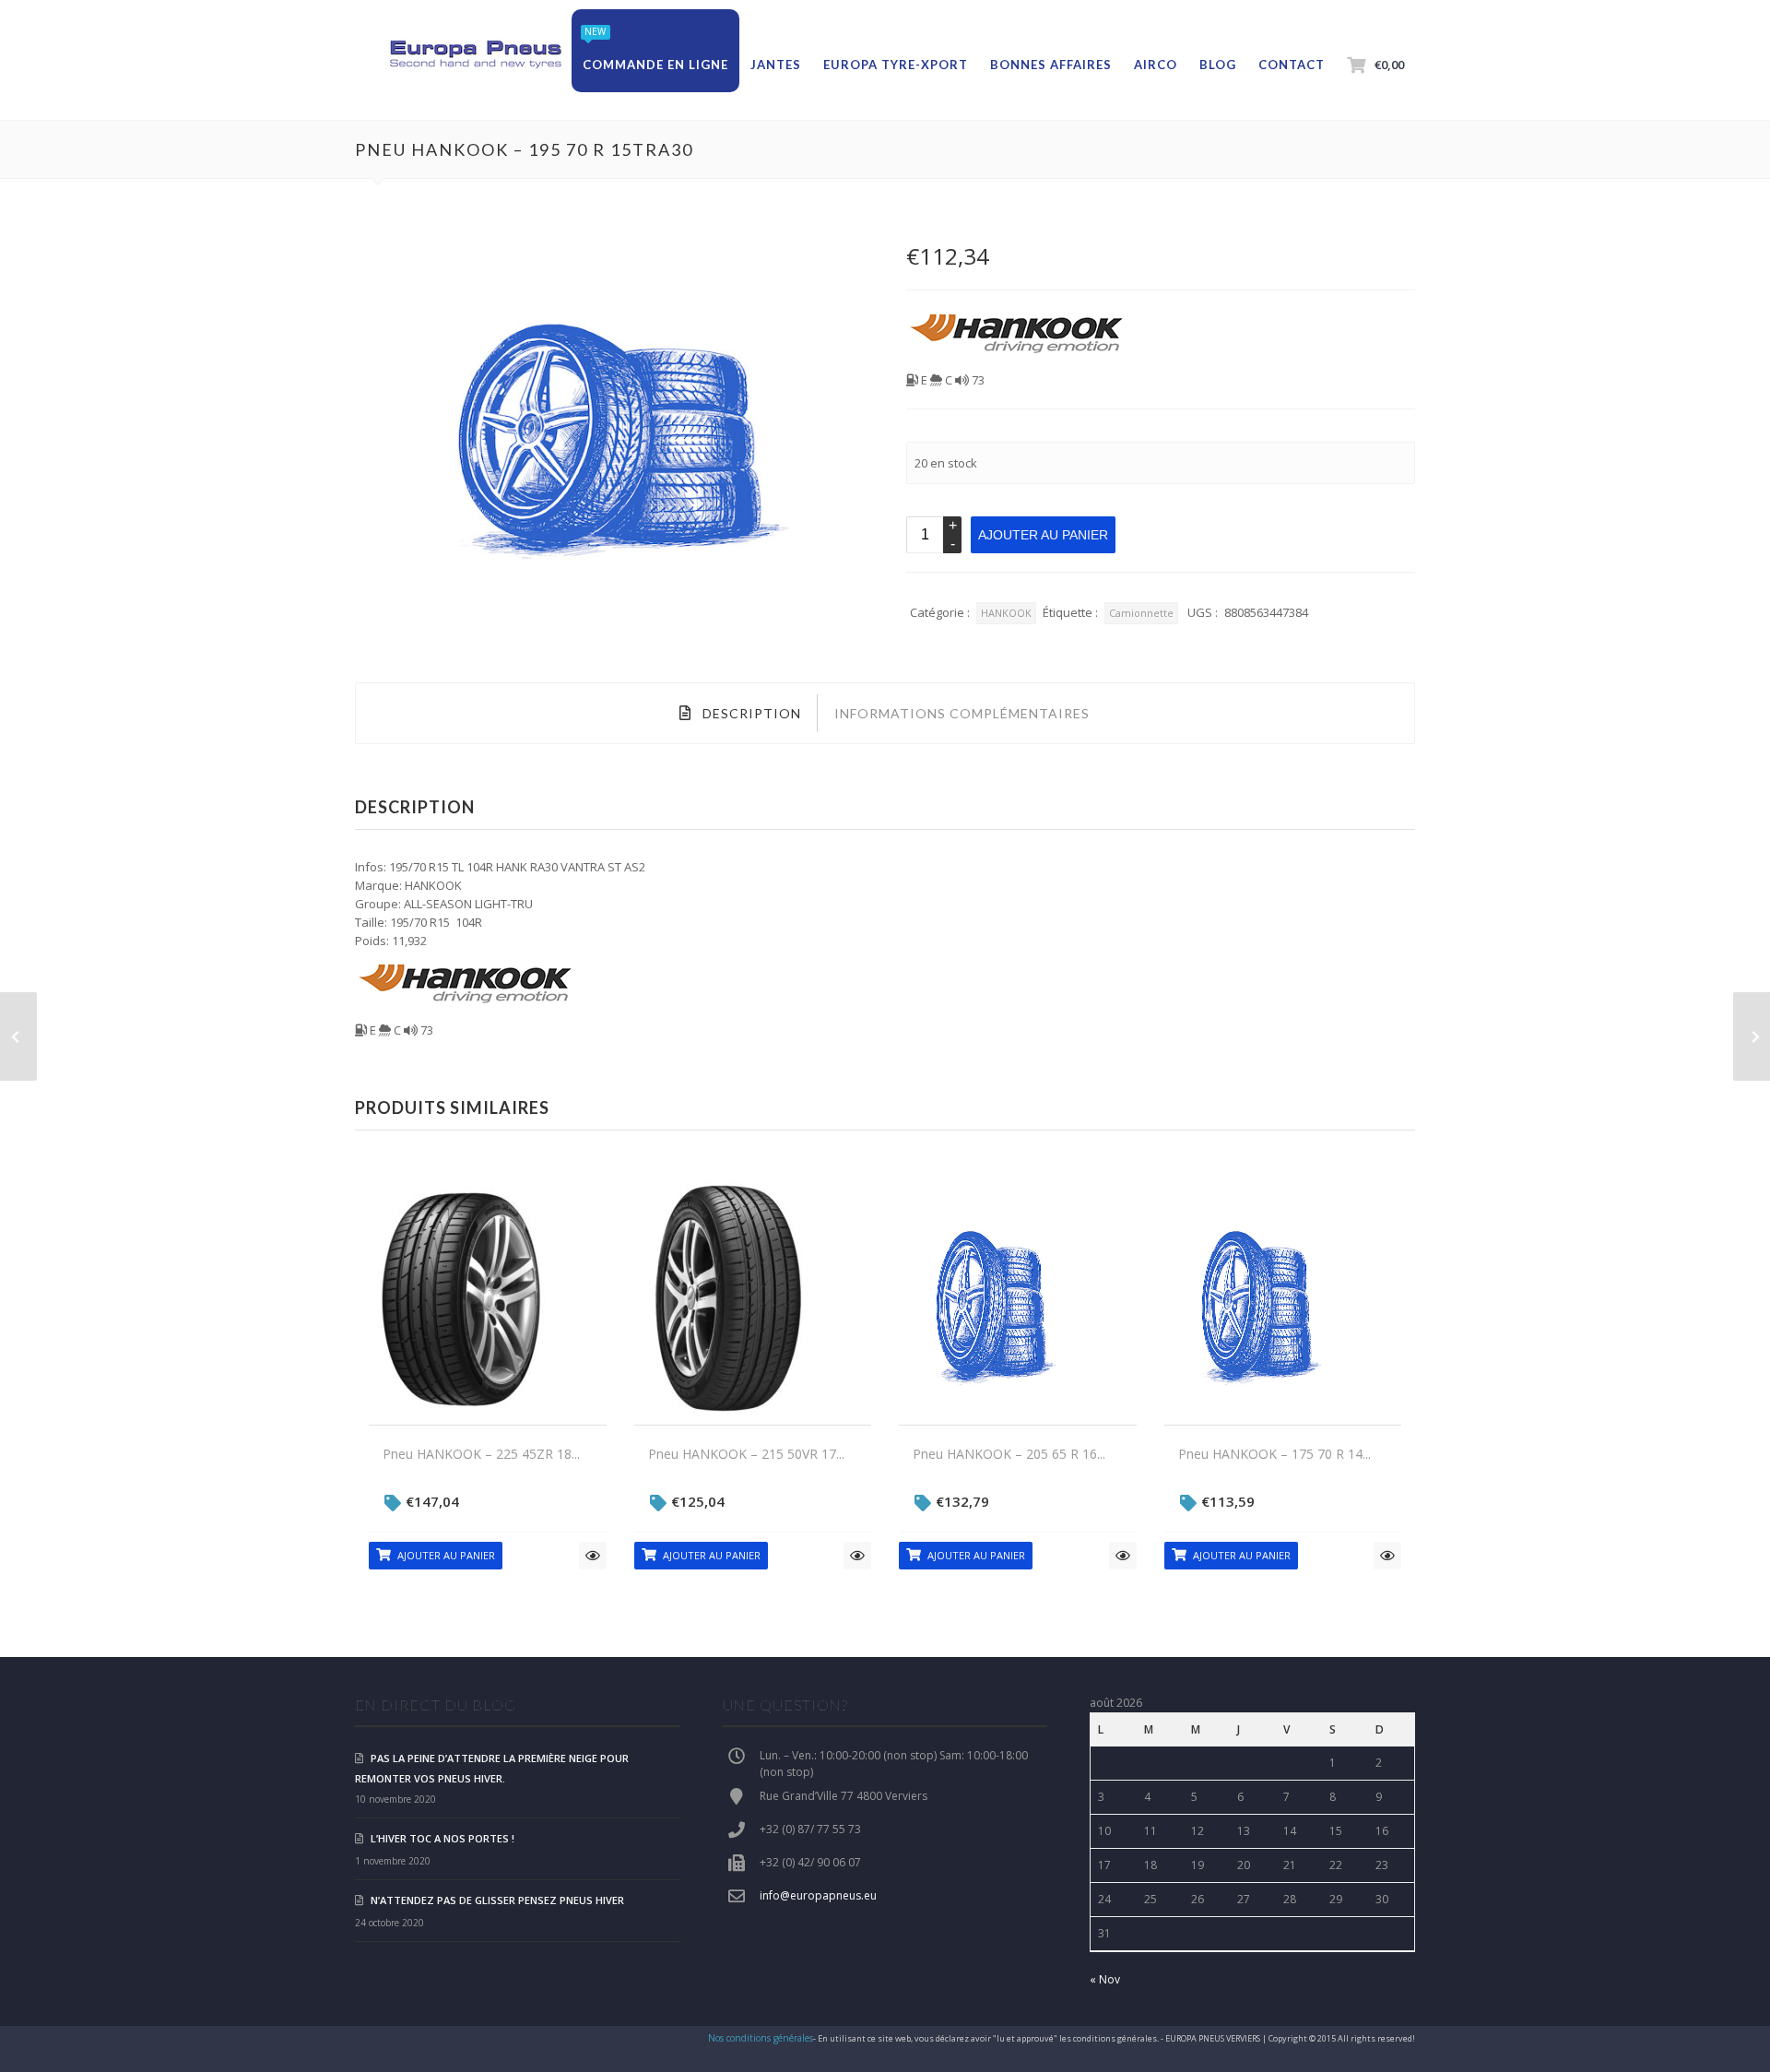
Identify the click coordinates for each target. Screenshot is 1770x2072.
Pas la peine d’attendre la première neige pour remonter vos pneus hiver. (492, 1768)
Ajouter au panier (1043, 535)
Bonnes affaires (1051, 65)
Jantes (776, 65)
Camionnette (1141, 613)
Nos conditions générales (761, 2038)
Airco (1156, 65)
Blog (1218, 65)
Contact (1292, 65)
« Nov (1105, 1979)
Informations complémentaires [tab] (962, 713)
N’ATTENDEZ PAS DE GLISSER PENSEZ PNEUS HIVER (497, 1900)
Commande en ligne (655, 65)
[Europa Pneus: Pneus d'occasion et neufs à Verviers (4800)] (475, 55)
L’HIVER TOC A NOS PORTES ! (442, 1838)
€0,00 (1389, 65)
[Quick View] (593, 1556)
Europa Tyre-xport (896, 65)
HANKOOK (1006, 613)
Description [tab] (750, 713)
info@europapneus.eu (818, 1895)
